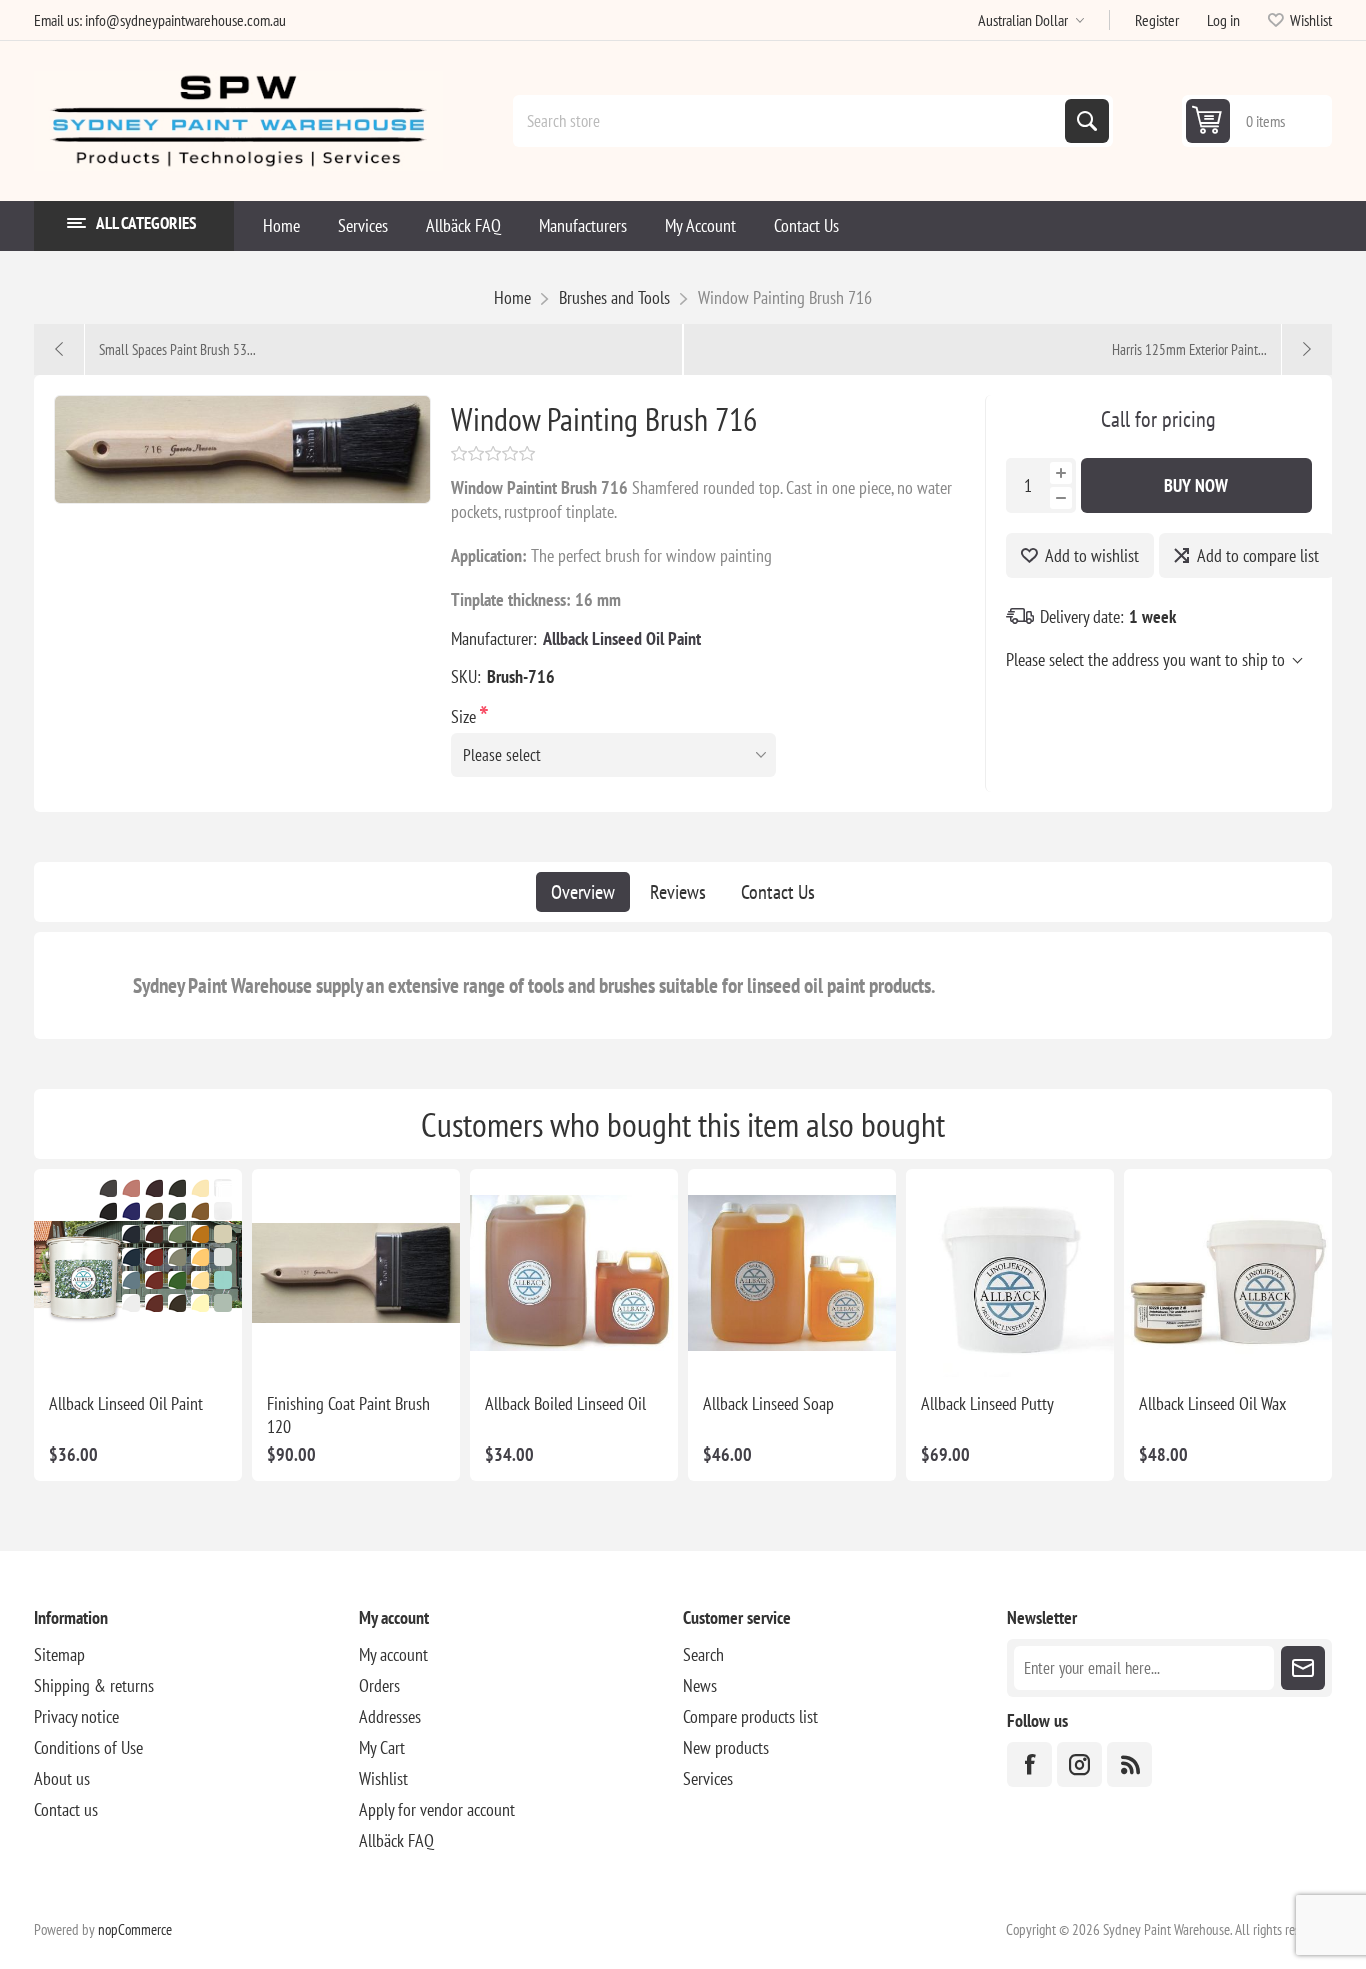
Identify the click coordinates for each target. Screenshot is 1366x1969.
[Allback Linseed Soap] (792, 1273)
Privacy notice (76, 1716)
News (700, 1685)
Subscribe (1303, 1668)
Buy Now (1196, 485)
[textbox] (791, 121)
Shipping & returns (94, 1685)
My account (393, 1654)
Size (465, 716)
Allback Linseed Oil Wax (1212, 1403)
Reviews (678, 892)
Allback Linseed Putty (987, 1403)
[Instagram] (1079, 1764)
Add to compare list (1258, 555)
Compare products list (750, 1716)
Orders (379, 1685)
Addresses (390, 1716)
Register (1157, 20)
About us (62, 1778)
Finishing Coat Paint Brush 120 (348, 1415)
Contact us (66, 1809)
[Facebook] (1029, 1764)
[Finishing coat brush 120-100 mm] (356, 1273)
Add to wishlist (1092, 555)
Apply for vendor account (437, 1809)
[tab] (583, 892)
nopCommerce (135, 1929)
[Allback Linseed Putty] (1010, 1273)
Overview (583, 892)
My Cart (382, 1747)
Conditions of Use (88, 1747)
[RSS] (1129, 1764)
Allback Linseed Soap (768, 1403)
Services (708, 1778)
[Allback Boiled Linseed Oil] (574, 1273)
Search (1087, 121)
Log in (1223, 20)
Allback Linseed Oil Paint (622, 638)
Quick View (135, 1345)
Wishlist (383, 1778)
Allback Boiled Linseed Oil (565, 1403)
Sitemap (59, 1654)
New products (726, 1747)
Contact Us (778, 892)
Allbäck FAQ (396, 1840)
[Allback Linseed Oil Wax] (1228, 1273)
